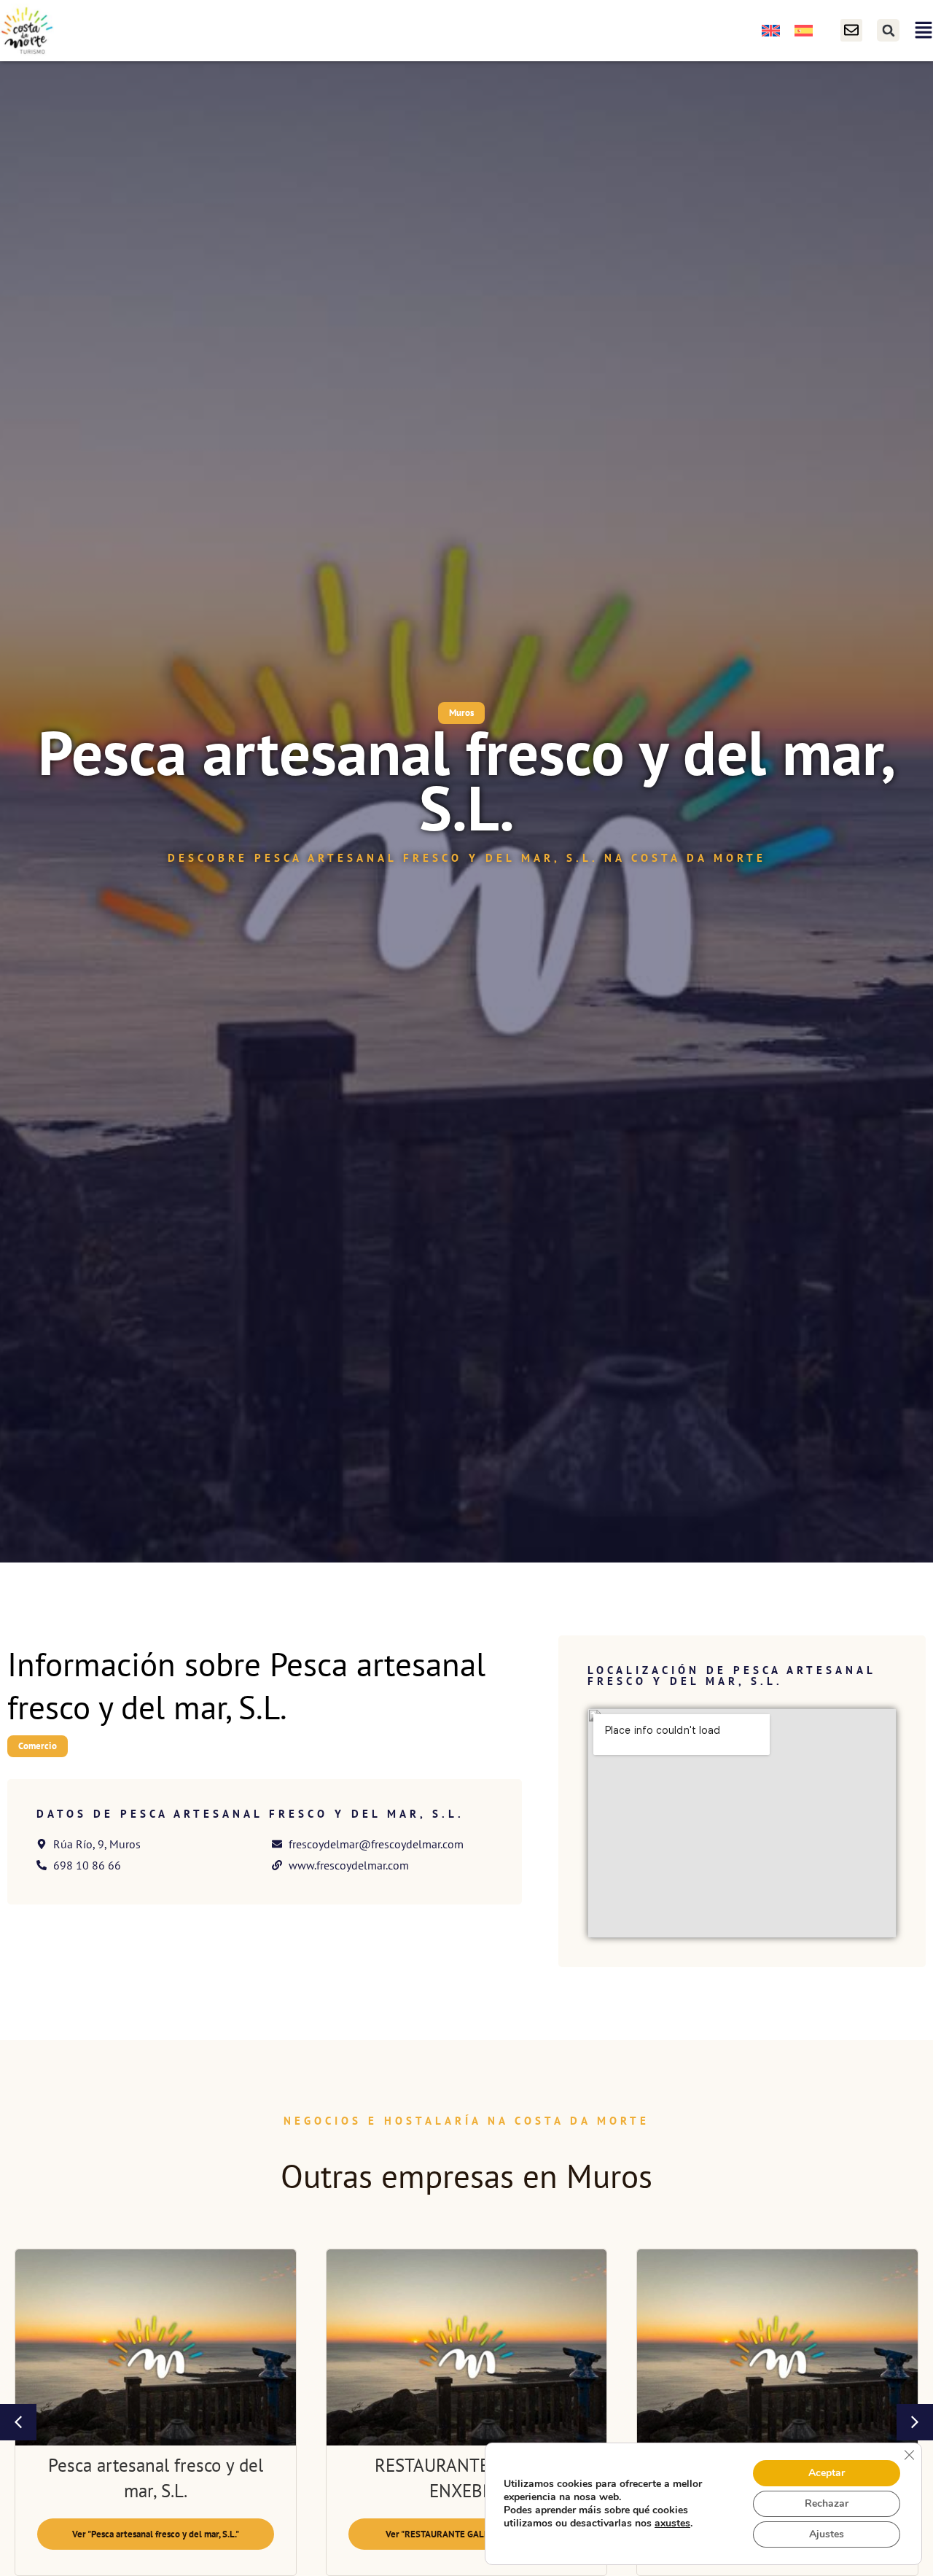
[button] (888, 30)
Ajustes (827, 2534)
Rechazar (827, 2503)
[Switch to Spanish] (804, 30)
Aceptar (827, 2473)
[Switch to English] (771, 30)
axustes (672, 2524)
